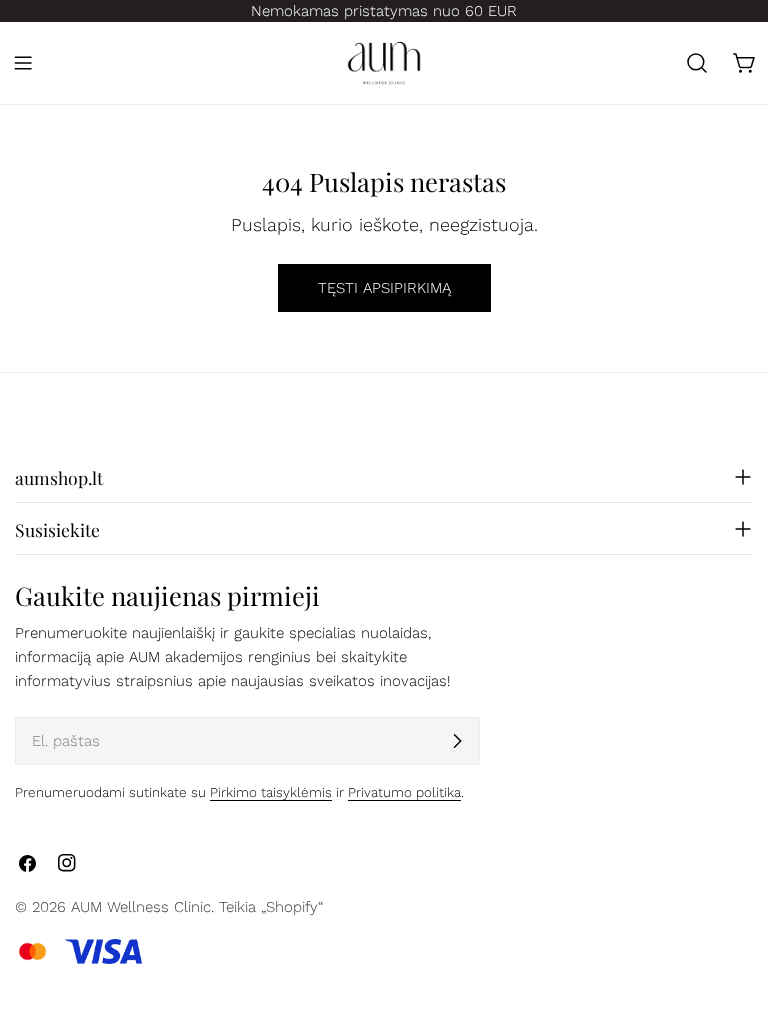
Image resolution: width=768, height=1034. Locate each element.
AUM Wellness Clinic (141, 907)
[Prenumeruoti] (457, 741)
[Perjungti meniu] (23, 63)
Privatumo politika (404, 792)
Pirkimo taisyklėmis (271, 792)
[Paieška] (697, 63)
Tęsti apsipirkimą (384, 288)
